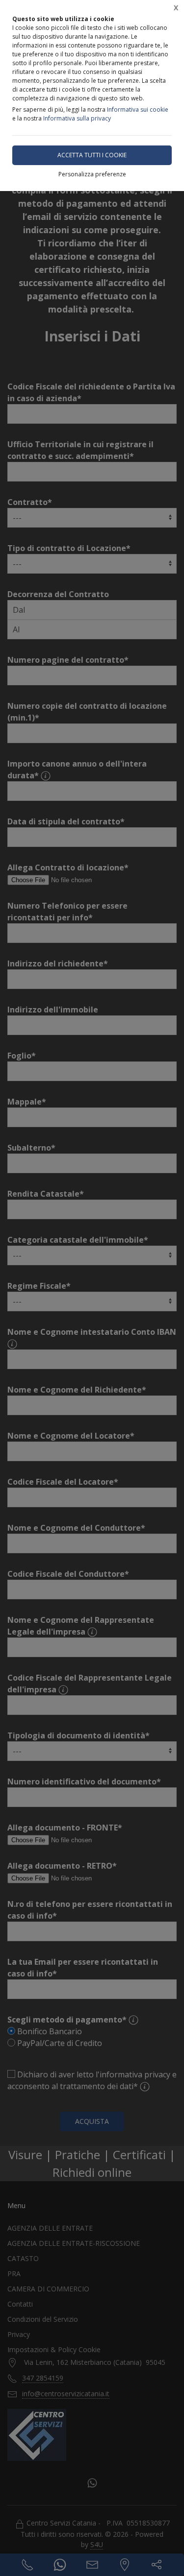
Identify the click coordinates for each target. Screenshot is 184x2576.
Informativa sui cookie (138, 109)
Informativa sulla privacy (77, 118)
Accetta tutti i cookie (92, 155)
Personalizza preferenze (92, 174)
